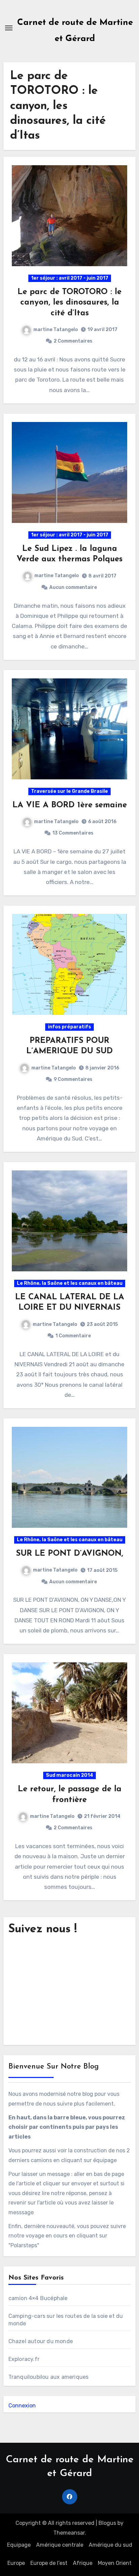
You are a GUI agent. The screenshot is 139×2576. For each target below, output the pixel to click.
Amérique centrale (60, 2545)
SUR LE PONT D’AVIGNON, (69, 1554)
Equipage (19, 2545)
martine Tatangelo (56, 330)
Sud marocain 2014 (69, 1775)
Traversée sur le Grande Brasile (69, 791)
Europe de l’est (49, 2563)
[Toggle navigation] (9, 28)
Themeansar (69, 2533)
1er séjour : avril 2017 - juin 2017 (70, 278)
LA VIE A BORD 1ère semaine (70, 805)
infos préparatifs (69, 1027)
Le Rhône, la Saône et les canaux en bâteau (70, 1283)
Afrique (83, 2563)
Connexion (22, 2406)
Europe (16, 2563)
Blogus (107, 2523)
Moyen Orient (115, 2563)
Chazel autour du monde (41, 2341)
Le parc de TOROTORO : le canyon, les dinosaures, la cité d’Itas (69, 303)
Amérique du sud (110, 2545)
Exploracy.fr (24, 2359)
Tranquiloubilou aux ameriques (49, 2377)
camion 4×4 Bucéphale (38, 2298)
